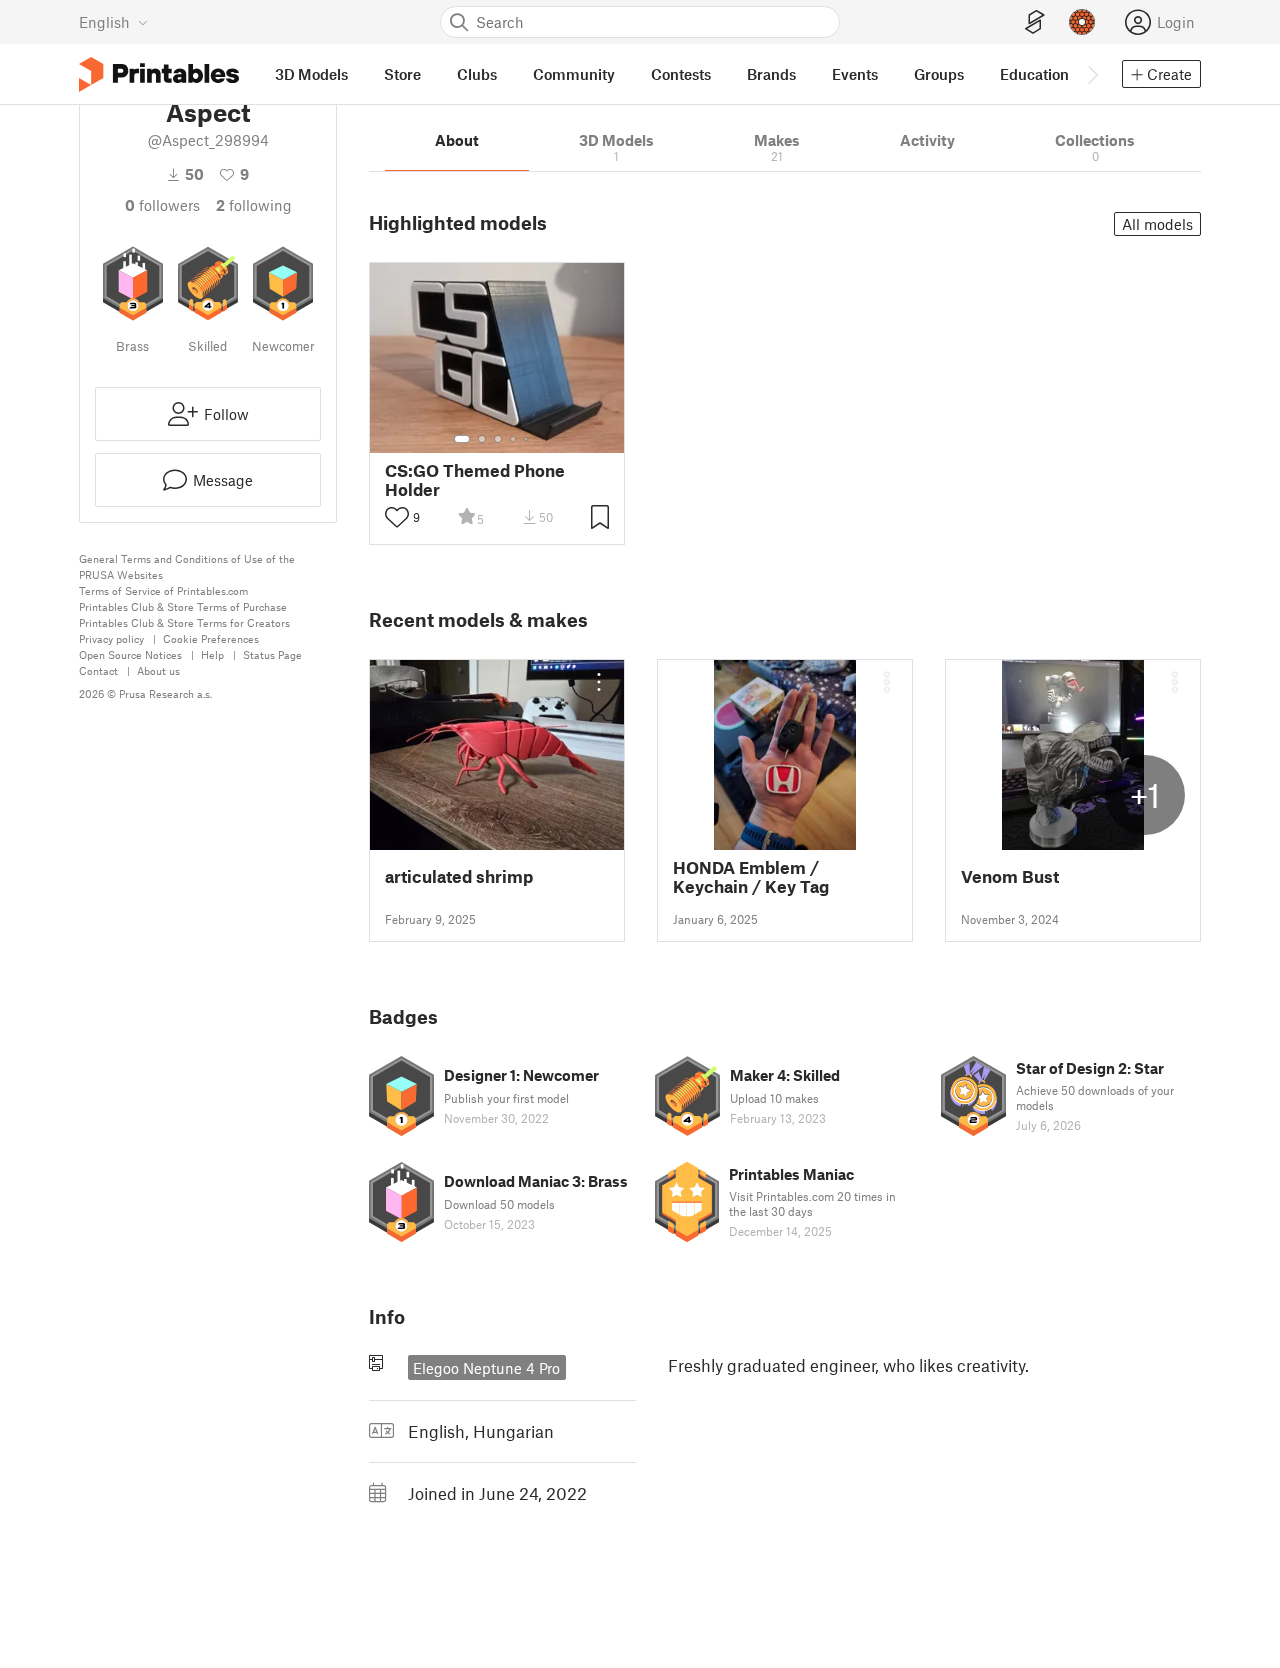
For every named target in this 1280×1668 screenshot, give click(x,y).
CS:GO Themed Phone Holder (475, 480)
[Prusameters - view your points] (1082, 22)
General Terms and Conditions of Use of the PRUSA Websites (187, 566)
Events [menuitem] (855, 74)
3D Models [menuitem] (311, 74)
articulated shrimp (459, 876)
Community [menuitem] (574, 74)
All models (1157, 224)
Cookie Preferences (211, 638)
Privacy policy (111, 638)
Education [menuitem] (1034, 74)
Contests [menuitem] (681, 74)
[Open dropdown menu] (599, 682)
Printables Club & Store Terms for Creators (184, 622)
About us (158, 670)
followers (162, 205)
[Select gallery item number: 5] (528, 439)
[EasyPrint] (1035, 22)
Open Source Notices (130, 654)
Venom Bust (1010, 876)
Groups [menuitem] (939, 74)
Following (254, 205)
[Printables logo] (159, 74)
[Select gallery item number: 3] (498, 439)
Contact (98, 670)
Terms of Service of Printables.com (163, 590)
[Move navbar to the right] (1092, 74)
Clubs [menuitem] (477, 74)
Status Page (272, 654)
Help (212, 654)
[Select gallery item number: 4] (514, 439)
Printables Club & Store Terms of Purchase (183, 606)
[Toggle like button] (397, 517)
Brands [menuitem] (771, 74)
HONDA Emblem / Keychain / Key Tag (751, 877)
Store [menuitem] (402, 74)
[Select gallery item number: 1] (462, 439)
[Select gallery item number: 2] (482, 439)
